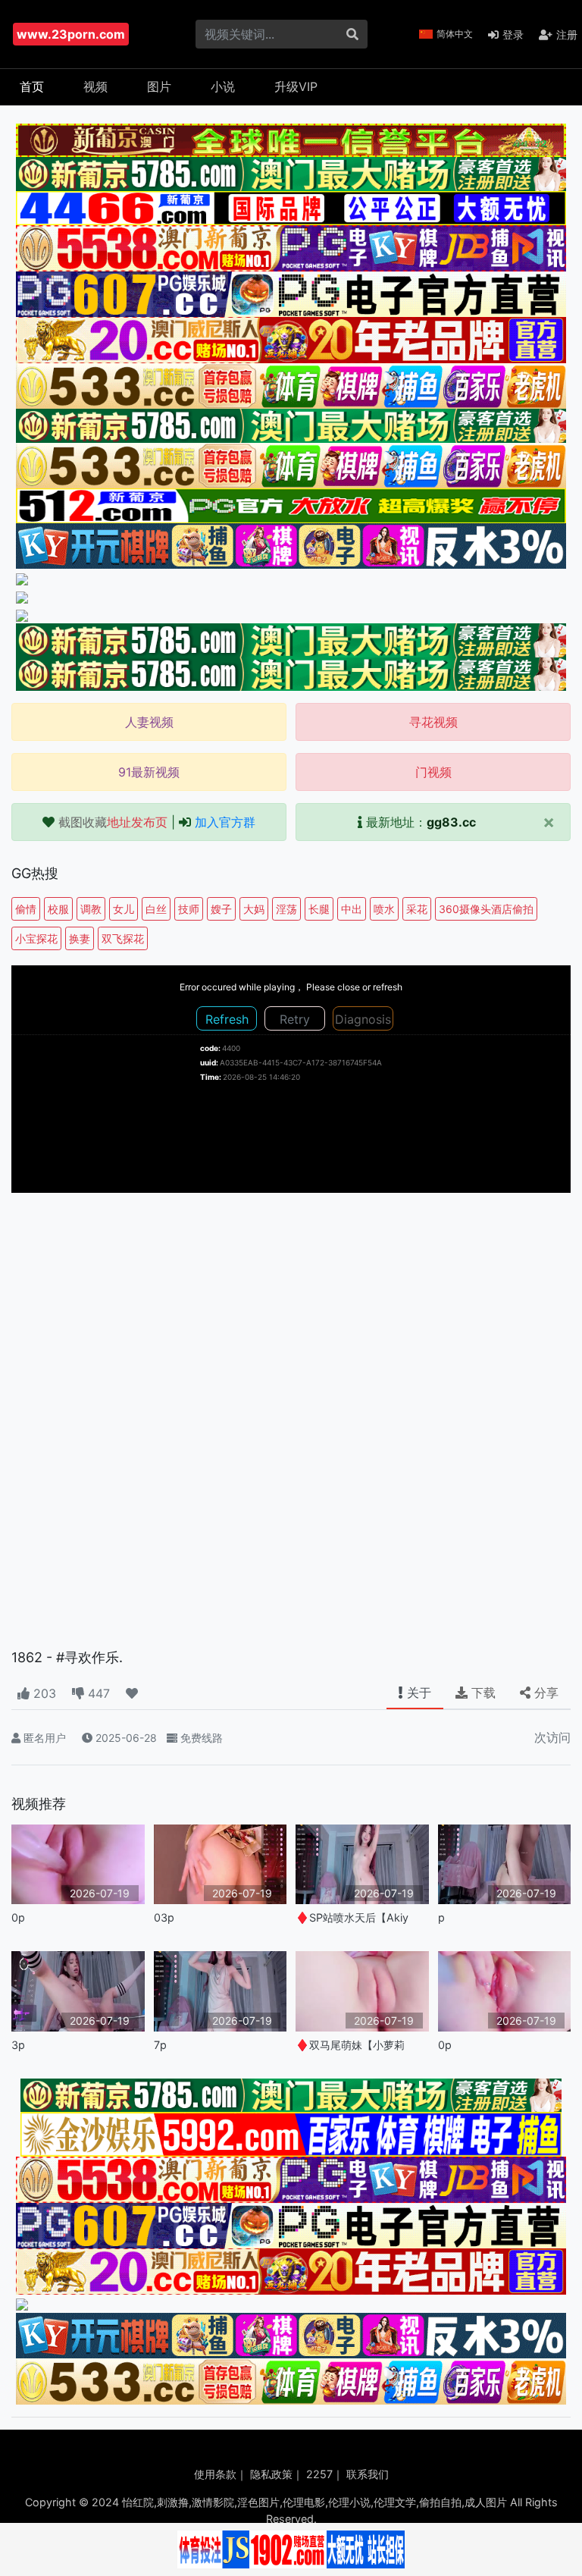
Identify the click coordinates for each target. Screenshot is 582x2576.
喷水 (384, 909)
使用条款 (215, 2474)
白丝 (156, 909)
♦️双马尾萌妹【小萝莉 (350, 2045)
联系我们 (368, 2474)
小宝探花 (36, 938)
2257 (319, 2474)
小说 (223, 86)
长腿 (319, 909)
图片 (159, 86)
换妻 (80, 938)
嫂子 (221, 909)
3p (18, 2045)
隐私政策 (271, 2474)
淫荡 (286, 909)
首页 (32, 86)
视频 (95, 86)
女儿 (124, 909)
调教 (91, 909)
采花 (417, 909)
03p (164, 1917)
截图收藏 (113, 822)
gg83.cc (451, 822)
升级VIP (296, 86)
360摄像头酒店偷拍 (486, 909)
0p (18, 1917)
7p (160, 2045)
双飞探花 (123, 938)
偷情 (26, 909)
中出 (352, 909)
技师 (189, 909)
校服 (58, 909)
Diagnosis (363, 1019)
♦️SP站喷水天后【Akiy (352, 1917)
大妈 (254, 909)
